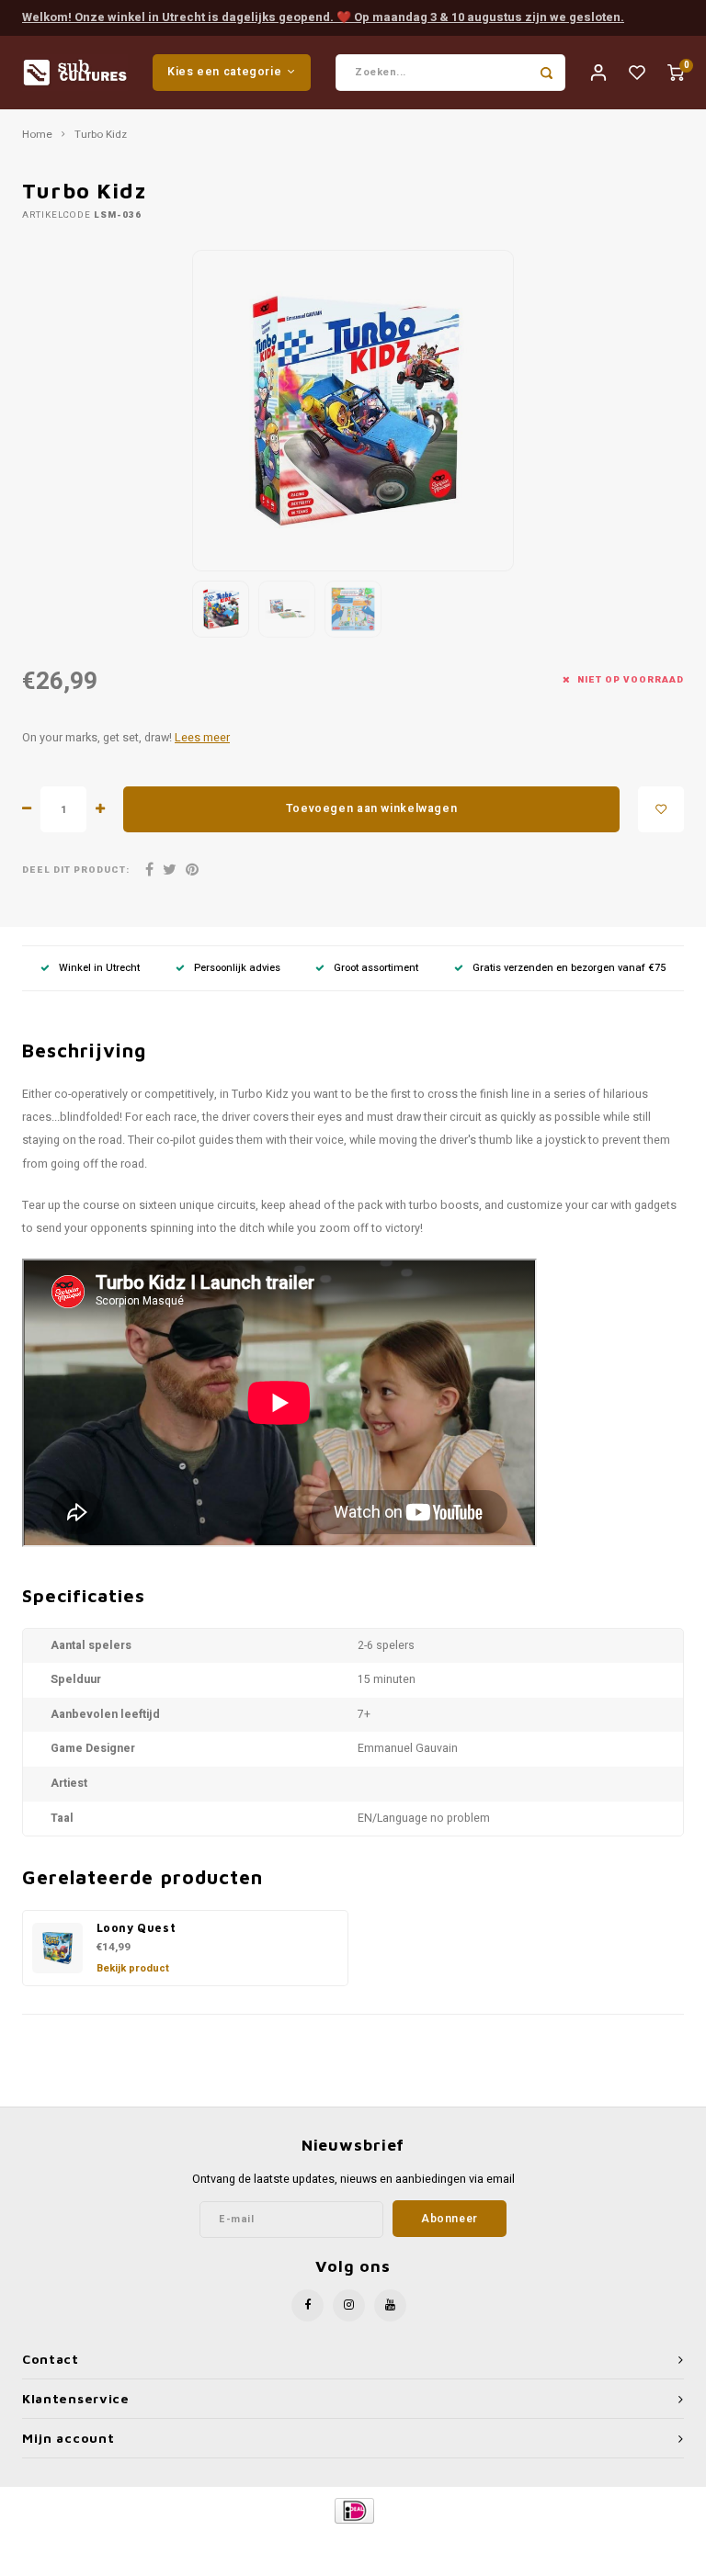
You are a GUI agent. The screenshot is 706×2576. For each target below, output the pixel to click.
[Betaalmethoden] (353, 2509)
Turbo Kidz (101, 135)
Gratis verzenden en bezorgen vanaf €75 (569, 968)
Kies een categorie (224, 72)
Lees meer (202, 738)
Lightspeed (396, 2542)
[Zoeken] (547, 73)
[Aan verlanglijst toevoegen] (661, 809)
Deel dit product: (76, 870)
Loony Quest (137, 1928)
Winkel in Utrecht (99, 968)
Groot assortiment (376, 968)
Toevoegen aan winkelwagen (371, 808)
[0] (676, 72)
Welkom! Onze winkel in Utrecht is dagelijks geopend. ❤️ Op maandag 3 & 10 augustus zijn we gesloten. (323, 17)
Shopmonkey (510, 2542)
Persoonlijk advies (237, 968)
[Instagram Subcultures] (349, 2305)
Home (37, 135)
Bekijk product (133, 1968)
